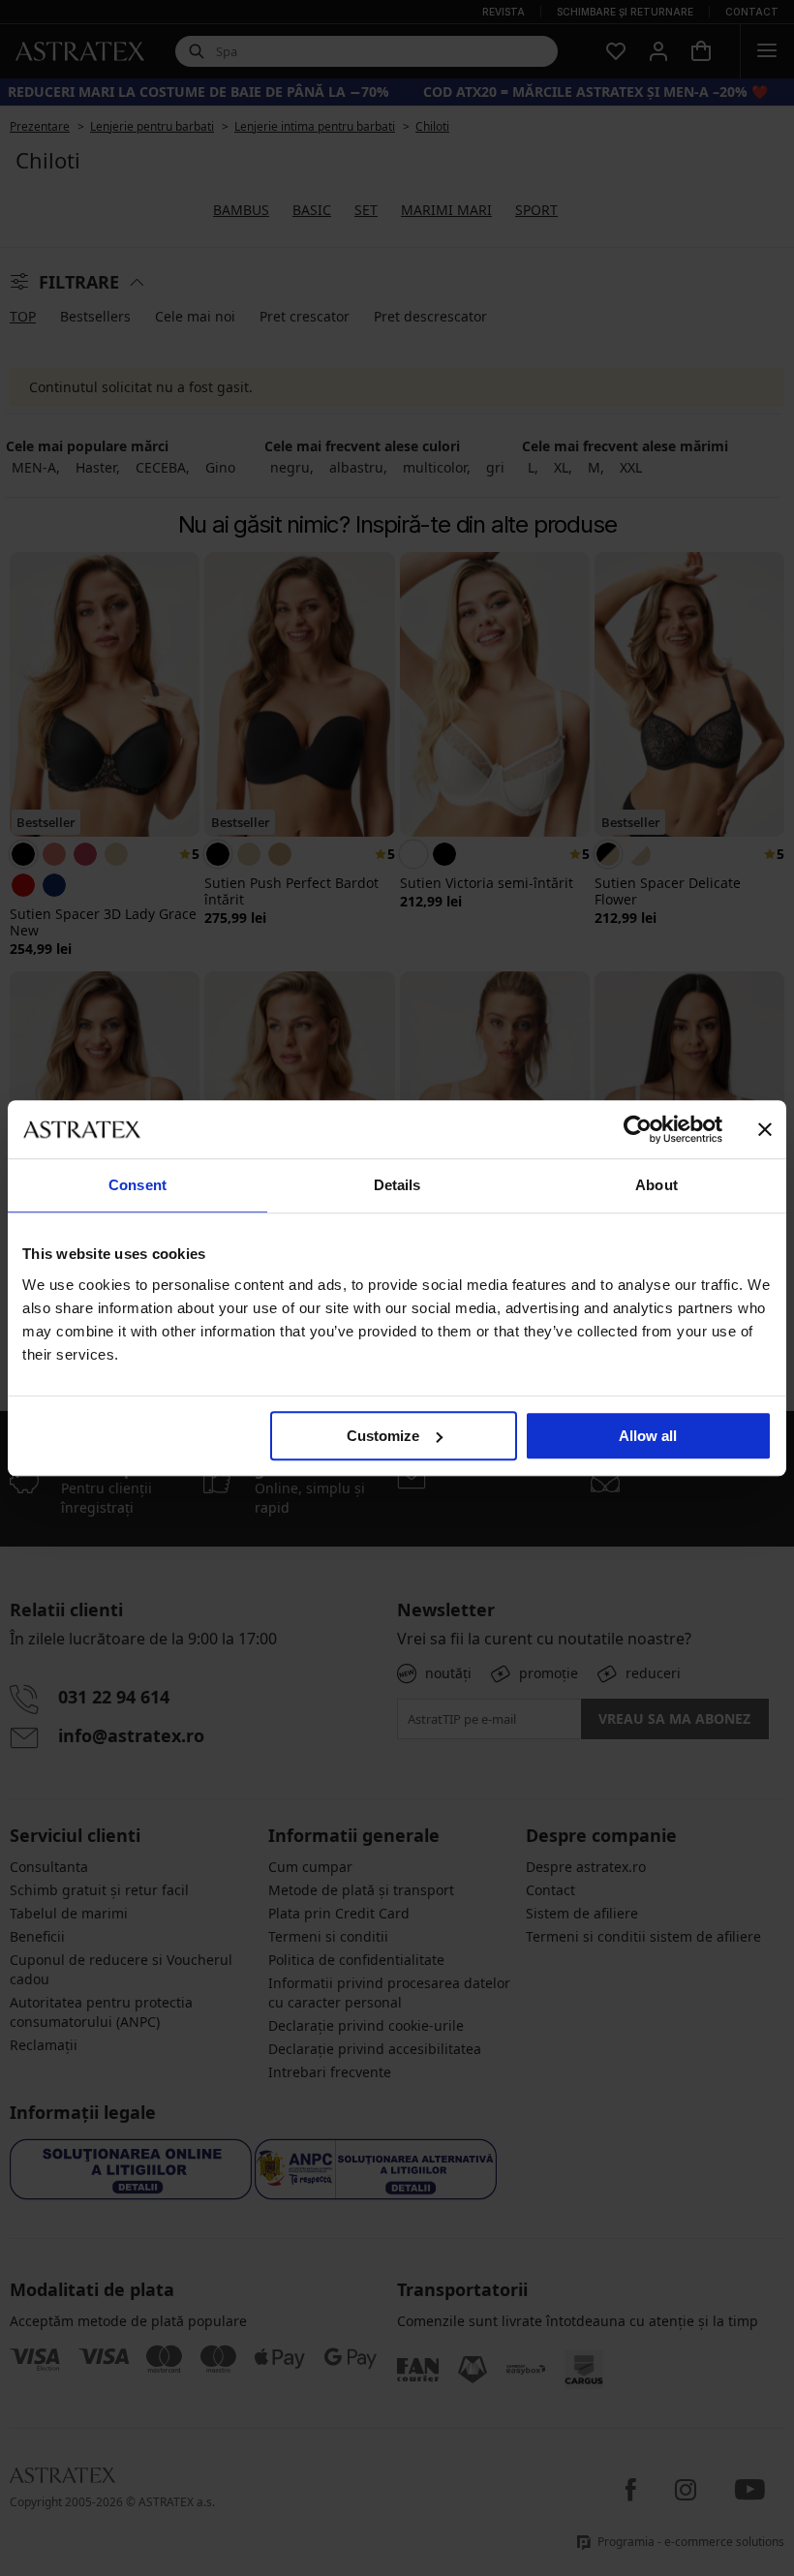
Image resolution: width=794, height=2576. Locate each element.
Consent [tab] (137, 1185)
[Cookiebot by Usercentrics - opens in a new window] (638, 1129)
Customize (383, 1436)
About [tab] (657, 1185)
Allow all (648, 1436)
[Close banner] (765, 1129)
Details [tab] (397, 1185)
